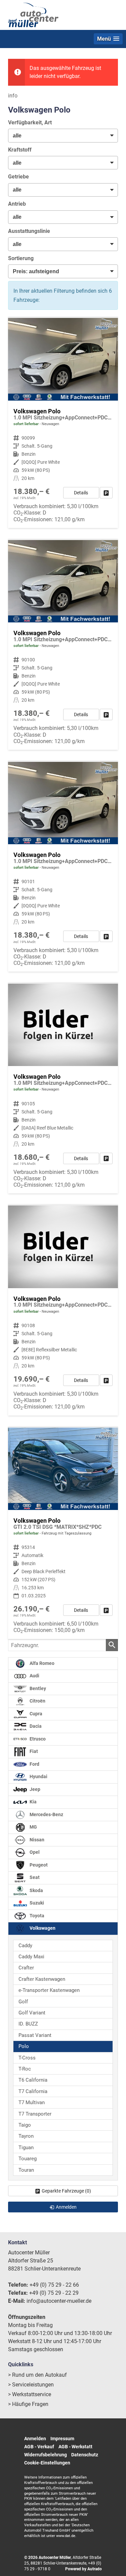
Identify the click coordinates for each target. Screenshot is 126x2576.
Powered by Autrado (83, 2569)
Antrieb (17, 204)
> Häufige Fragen (28, 2404)
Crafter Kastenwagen (42, 1979)
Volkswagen (42, 1928)
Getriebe (18, 177)
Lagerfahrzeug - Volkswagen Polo (63, 423)
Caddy (25, 1946)
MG (33, 1827)
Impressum (62, 2439)
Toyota (36, 1916)
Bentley (37, 1689)
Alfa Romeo (41, 1663)
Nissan (36, 1840)
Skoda (36, 1890)
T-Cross (27, 2058)
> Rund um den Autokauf (37, 2375)
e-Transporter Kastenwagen (49, 1990)
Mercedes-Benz (46, 1815)
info (13, 96)
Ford (34, 1764)
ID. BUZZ (28, 2024)
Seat (34, 1877)
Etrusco (37, 1739)
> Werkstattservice (30, 2394)
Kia (33, 1802)
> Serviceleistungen (31, 2385)
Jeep (34, 1789)
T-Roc (25, 2069)
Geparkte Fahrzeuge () (66, 2191)
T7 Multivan (32, 2102)
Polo (24, 2046)
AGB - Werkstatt (75, 2447)
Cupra (35, 1714)
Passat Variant (35, 2035)
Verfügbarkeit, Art (30, 122)
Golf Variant (32, 2013)
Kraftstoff (20, 150)
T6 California (33, 2080)
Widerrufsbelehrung (46, 2455)
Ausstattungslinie (29, 231)
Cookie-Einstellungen (47, 2463)
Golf (23, 2002)
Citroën (37, 1701)
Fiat (33, 1751)
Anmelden (35, 2439)
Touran (26, 2170)
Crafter (26, 1968)
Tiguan (26, 2148)
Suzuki (36, 1903)
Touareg (28, 2159)
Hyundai (38, 1777)
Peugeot (38, 1865)
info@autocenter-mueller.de (59, 2301)
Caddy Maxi (31, 1957)
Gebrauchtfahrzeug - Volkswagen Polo (63, 1533)
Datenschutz (85, 2455)
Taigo (25, 2125)
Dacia (35, 1726)
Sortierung (21, 258)
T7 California (33, 2091)
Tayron (26, 2136)
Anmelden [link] (66, 2207)
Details (81, 493)
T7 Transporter (35, 2114)
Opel (34, 1852)
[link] (106, 493)
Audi (34, 1676)
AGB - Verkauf (39, 2447)
